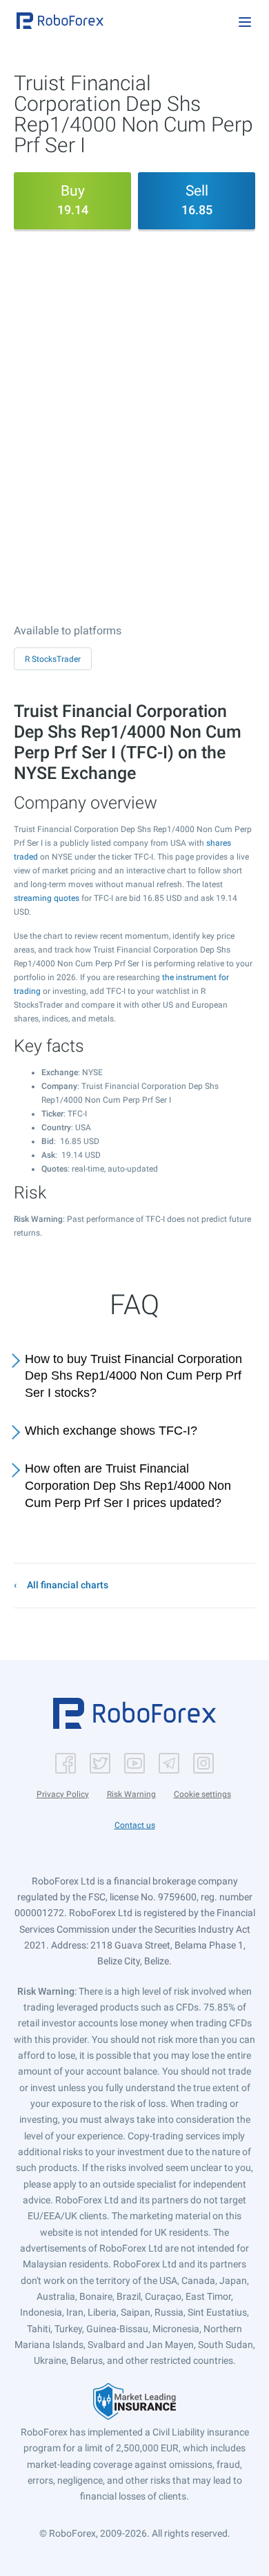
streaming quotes (47, 898)
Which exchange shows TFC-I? (111, 1431)
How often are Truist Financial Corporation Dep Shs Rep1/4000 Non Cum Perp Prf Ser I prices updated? (128, 1486)
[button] (60, 21)
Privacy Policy (63, 1794)
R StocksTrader (53, 659)
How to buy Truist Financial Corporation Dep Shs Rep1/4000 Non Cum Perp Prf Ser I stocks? (133, 1376)
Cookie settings (202, 1794)
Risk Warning (131, 1794)
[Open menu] (245, 22)
